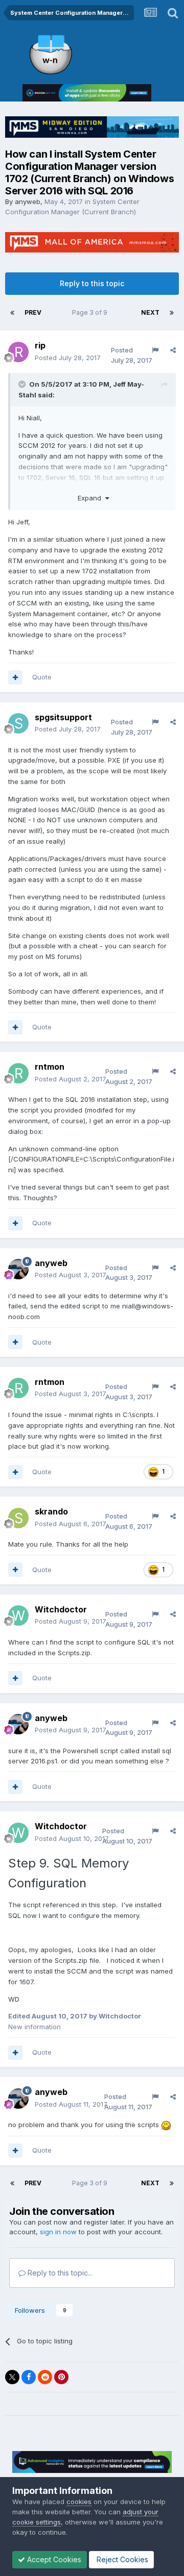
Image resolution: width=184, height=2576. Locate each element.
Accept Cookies (53, 2559)
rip (40, 345)
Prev (33, 312)
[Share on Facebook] (29, 2377)
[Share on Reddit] (45, 2377)
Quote (42, 677)
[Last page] (172, 313)
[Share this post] (173, 350)
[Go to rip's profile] (18, 352)
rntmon (50, 1067)
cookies (79, 2502)
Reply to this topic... (59, 2273)
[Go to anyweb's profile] (18, 1269)
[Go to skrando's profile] (18, 1518)
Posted (68, 358)
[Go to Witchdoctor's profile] (18, 1615)
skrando (51, 1511)
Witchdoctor (61, 1609)
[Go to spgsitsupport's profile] (18, 723)
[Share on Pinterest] (61, 2377)
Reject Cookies (121, 2559)
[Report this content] (155, 350)
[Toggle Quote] (23, 384)
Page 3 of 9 (91, 312)
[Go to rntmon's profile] (18, 1073)
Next (150, 312)
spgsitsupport (63, 717)
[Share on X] (12, 2377)
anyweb (28, 201)
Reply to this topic (92, 283)
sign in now (58, 2232)
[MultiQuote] (15, 677)
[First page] (12, 313)
